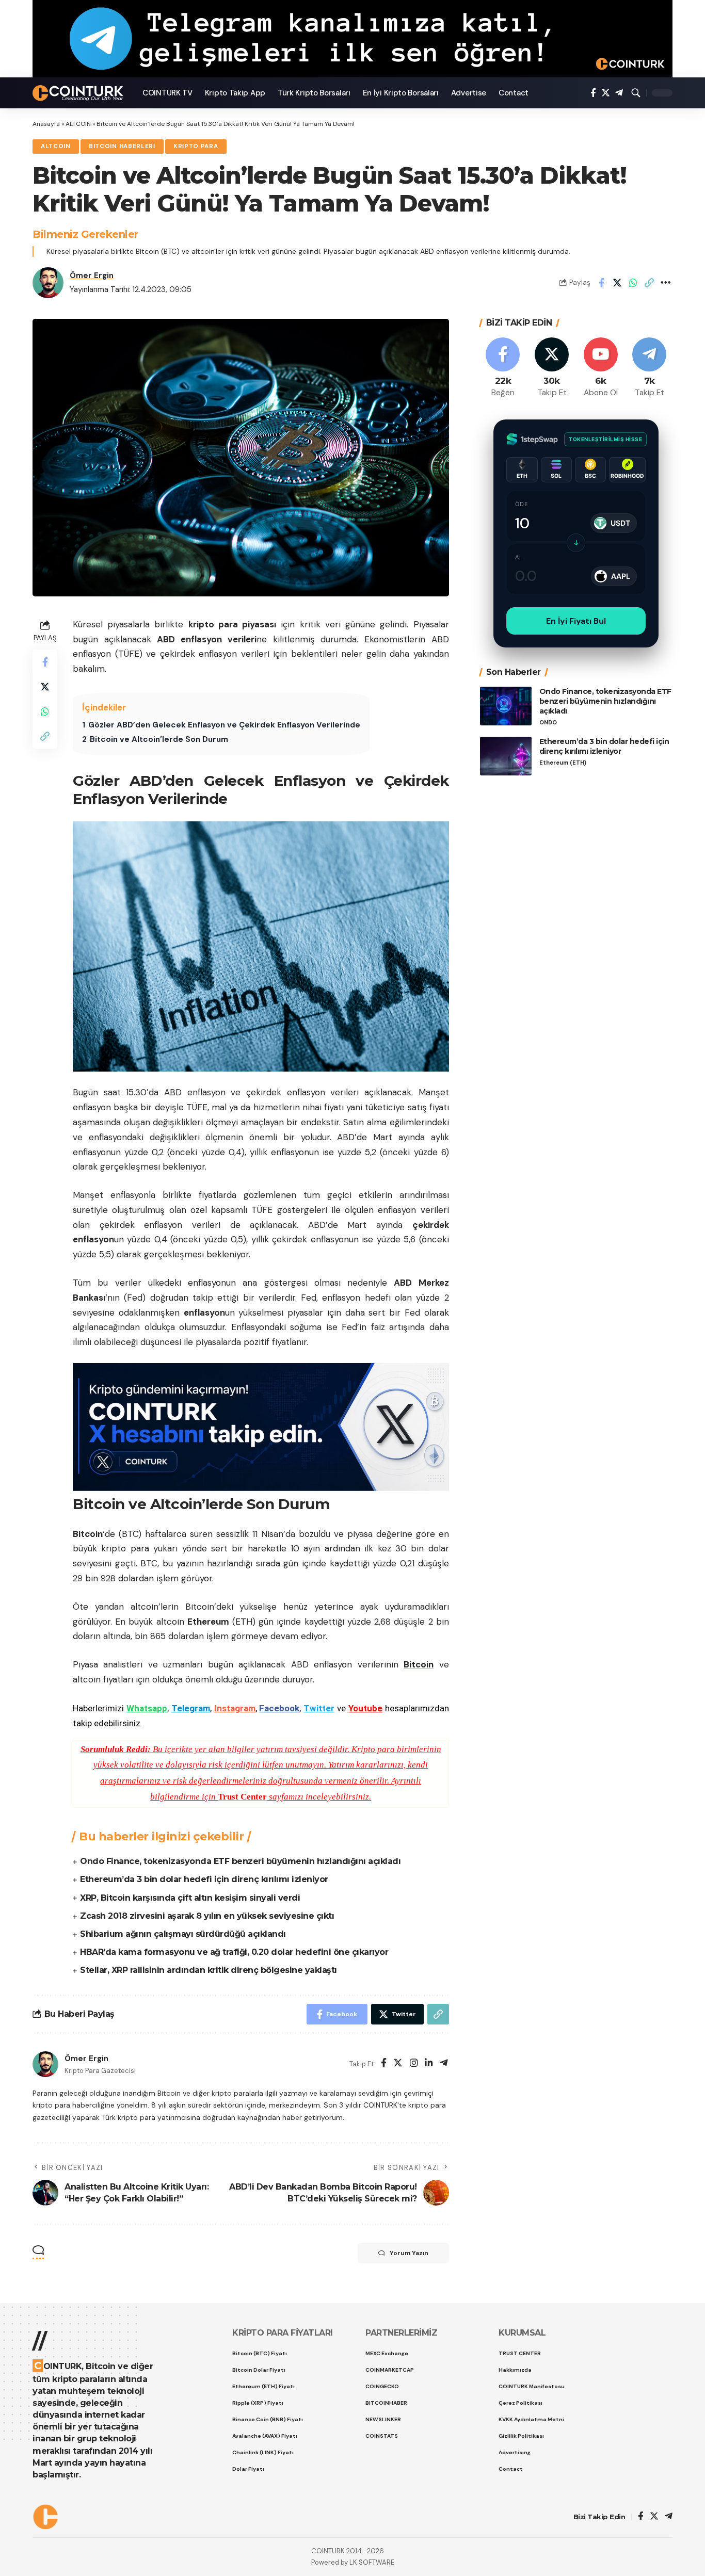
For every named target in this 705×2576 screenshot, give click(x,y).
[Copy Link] (649, 283)
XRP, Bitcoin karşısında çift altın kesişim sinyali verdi (190, 1898)
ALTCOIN (78, 124)
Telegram (191, 1708)
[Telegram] (619, 93)
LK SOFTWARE (372, 2562)
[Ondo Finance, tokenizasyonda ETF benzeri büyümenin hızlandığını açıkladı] (506, 706)
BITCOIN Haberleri (122, 146)
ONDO (548, 723)
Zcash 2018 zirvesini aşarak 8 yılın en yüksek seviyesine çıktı (207, 1916)
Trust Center (242, 1797)
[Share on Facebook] (601, 283)
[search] (636, 93)
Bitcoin (419, 1664)
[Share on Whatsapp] (633, 283)
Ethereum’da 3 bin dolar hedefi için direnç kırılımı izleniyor (204, 1879)
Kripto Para (196, 146)
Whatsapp (147, 1708)
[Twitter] (606, 93)
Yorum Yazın (409, 2253)
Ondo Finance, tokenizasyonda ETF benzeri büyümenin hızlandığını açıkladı (240, 1861)
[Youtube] (601, 368)
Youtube (365, 1708)
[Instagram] (414, 2064)
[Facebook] (593, 93)
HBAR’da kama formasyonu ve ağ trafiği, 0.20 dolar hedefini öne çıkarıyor (234, 1952)
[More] (665, 283)
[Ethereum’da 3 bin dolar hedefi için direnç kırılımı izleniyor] (506, 756)
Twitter (319, 1708)
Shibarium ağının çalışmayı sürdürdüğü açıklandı (183, 1934)
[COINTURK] (79, 93)
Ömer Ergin (92, 276)
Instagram (235, 1708)
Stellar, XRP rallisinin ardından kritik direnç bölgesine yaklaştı (209, 1970)
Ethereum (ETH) (563, 763)
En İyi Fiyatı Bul (576, 621)
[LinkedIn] (429, 2064)
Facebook (279, 1708)
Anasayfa (46, 124)
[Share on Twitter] (617, 283)
